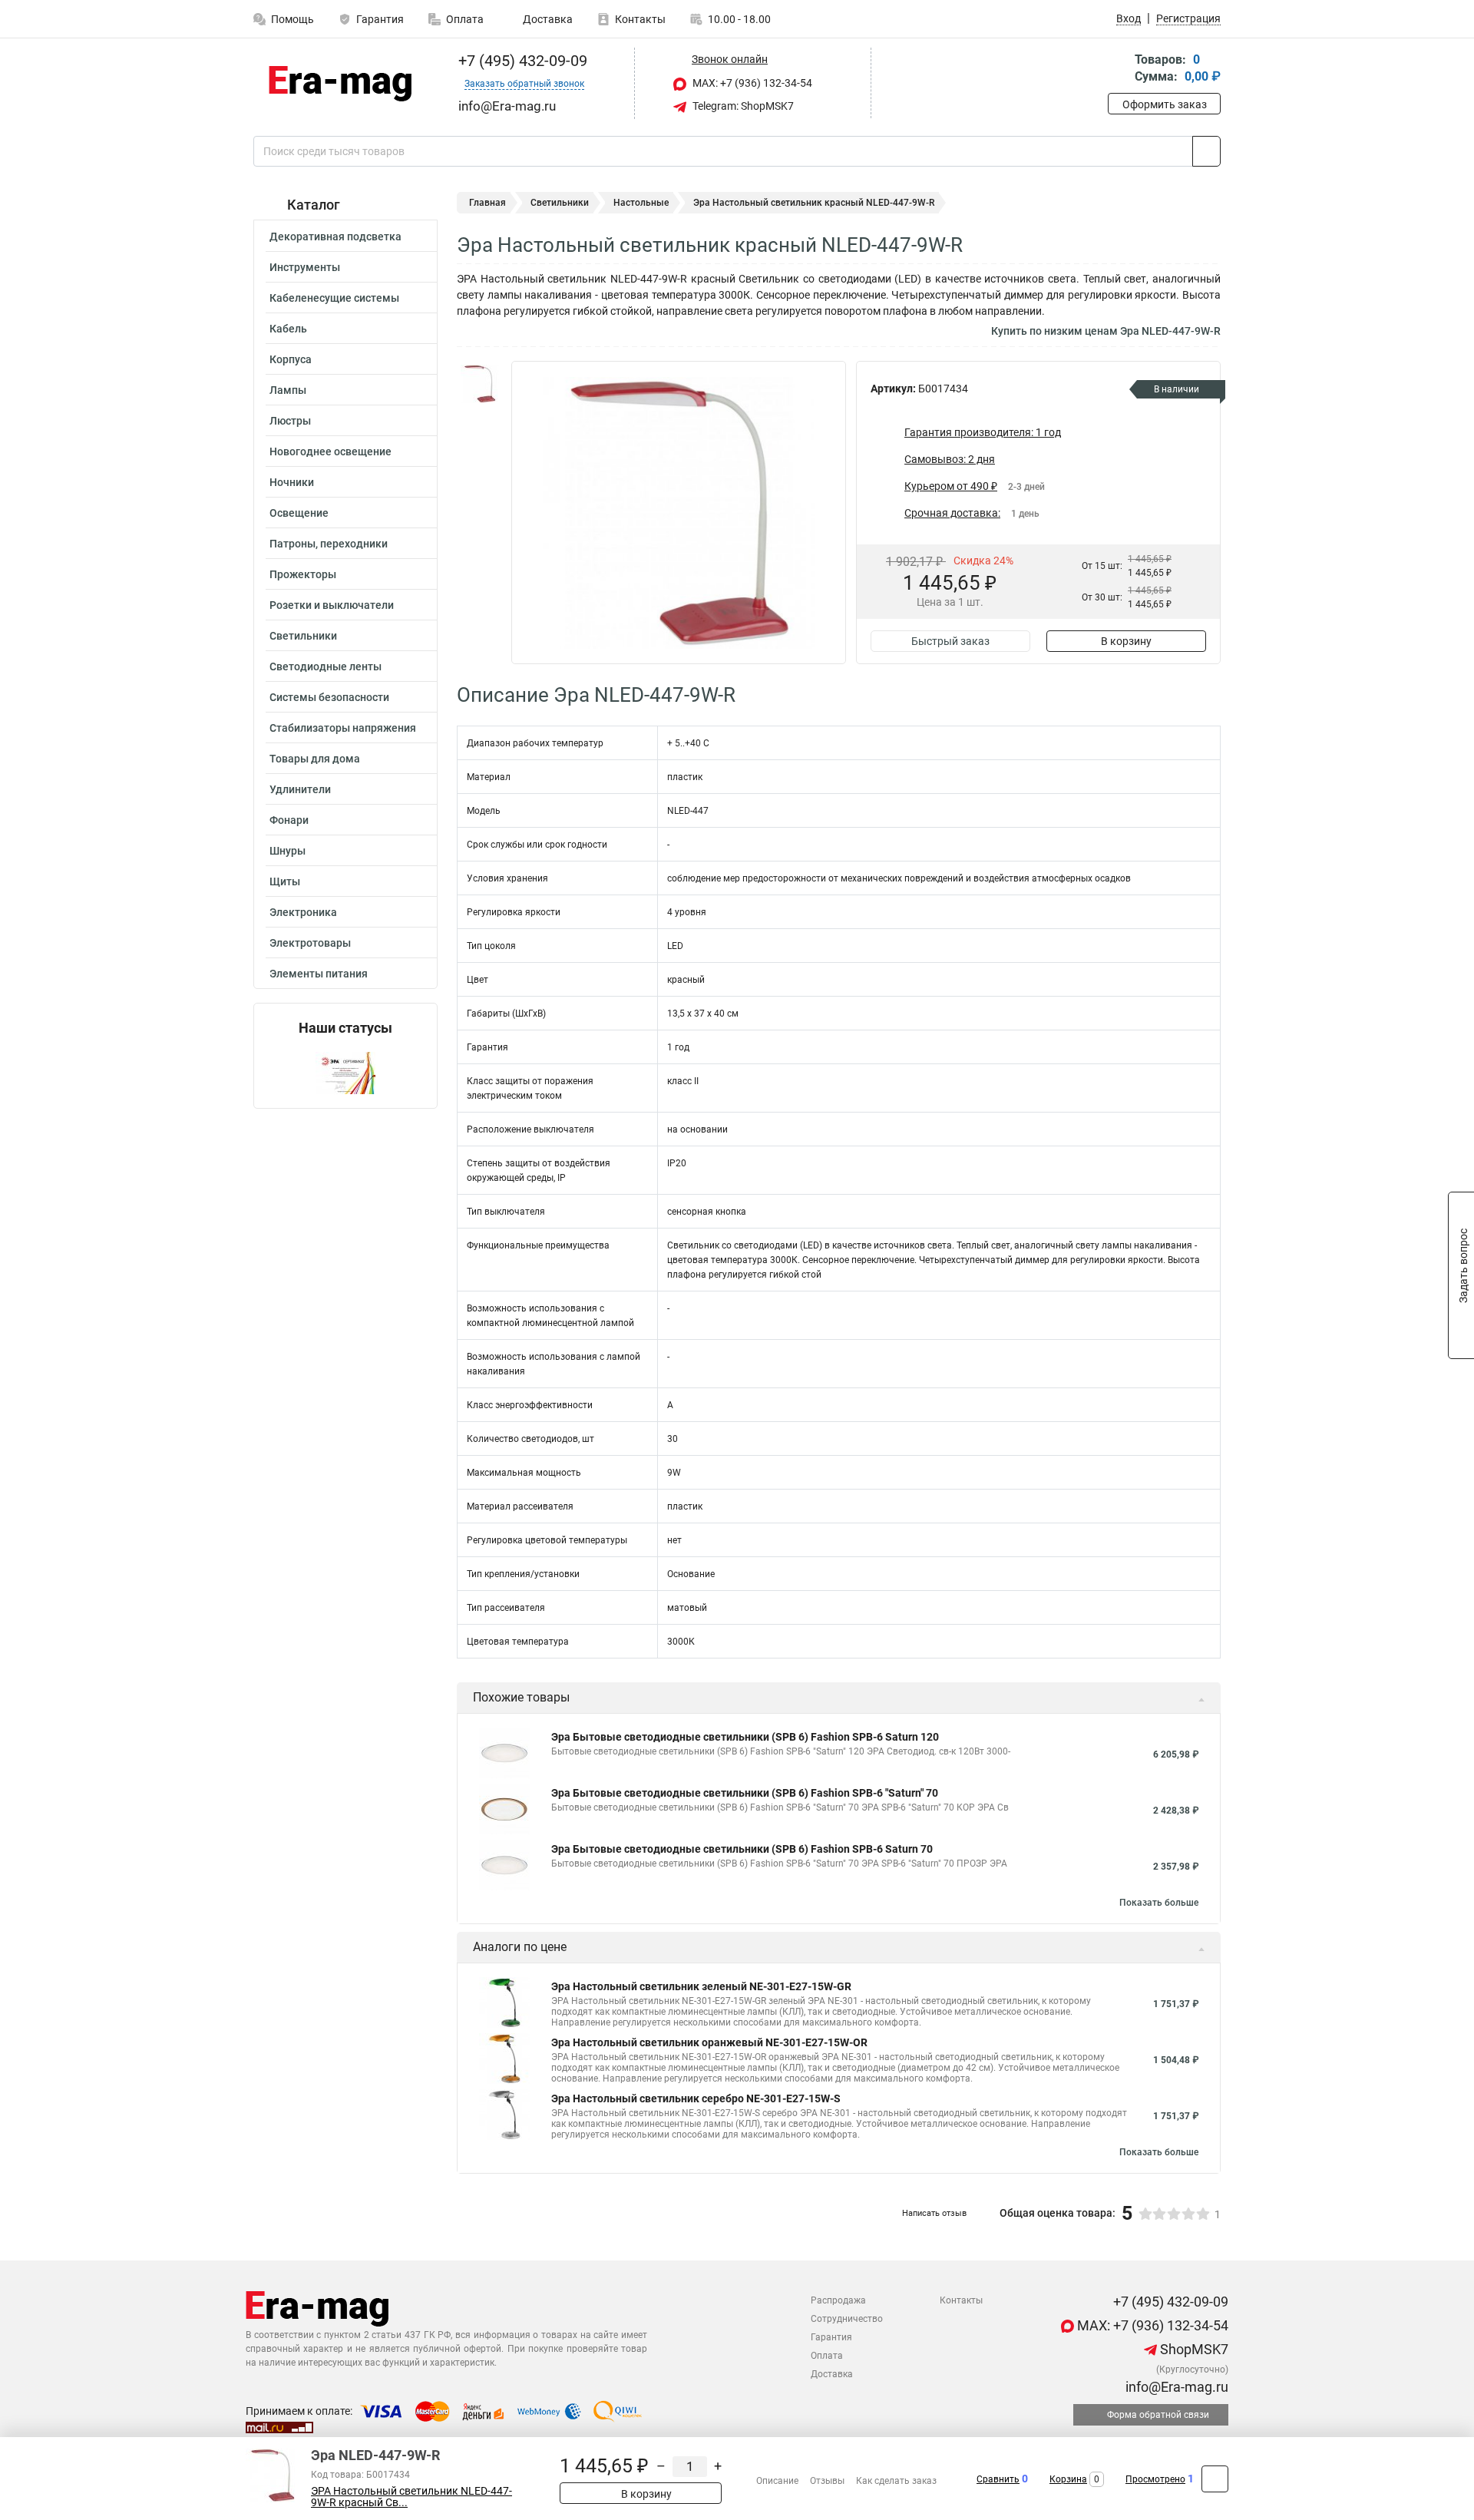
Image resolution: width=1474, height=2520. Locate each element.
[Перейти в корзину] (1119, 69)
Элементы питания (319, 974)
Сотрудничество (847, 2319)
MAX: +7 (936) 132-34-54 (751, 83)
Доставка (547, 19)
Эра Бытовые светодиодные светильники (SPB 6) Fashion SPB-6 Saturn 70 (742, 1849)
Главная (487, 203)
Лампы (288, 390)
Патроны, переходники (329, 544)
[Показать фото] (480, 384)
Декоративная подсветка (335, 236)
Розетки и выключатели (332, 605)
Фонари (289, 820)
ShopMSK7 (1193, 2349)
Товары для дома (315, 759)
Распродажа (838, 2300)
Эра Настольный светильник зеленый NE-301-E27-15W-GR (701, 1986)
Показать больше (1159, 1903)
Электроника (303, 912)
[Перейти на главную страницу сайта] (340, 84)
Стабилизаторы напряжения (343, 728)
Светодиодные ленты (326, 666)
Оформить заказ (1165, 104)
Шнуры (288, 851)
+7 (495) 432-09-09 (521, 61)
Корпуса (291, 359)
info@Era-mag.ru (1175, 2387)
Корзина (1068, 2479)
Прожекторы (303, 574)
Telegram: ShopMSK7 (742, 106)
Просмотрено (1155, 2479)
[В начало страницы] (1215, 2479)
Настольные (641, 203)
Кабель (288, 329)
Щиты (285, 881)
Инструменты (305, 267)
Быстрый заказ (950, 641)
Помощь (292, 19)
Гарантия (380, 19)
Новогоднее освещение (330, 451)
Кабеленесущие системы (334, 298)
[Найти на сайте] (1206, 151)
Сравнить (998, 2479)
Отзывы (827, 2481)
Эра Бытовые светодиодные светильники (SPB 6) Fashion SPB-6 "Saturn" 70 (745, 1793)
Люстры (290, 421)
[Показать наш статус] (345, 1072)
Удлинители (300, 789)
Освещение (299, 513)
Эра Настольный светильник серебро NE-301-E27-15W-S (696, 2098)
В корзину (1126, 641)
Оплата (465, 19)
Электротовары (310, 943)
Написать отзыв (934, 2213)
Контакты (640, 19)
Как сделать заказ (896, 2481)
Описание (777, 2481)
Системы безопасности (329, 697)
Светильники (303, 636)
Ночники (292, 482)
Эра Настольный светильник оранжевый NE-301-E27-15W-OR (709, 2042)
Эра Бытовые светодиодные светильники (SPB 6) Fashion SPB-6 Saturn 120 (745, 1737)
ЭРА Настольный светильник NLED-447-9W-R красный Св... (411, 2497)
